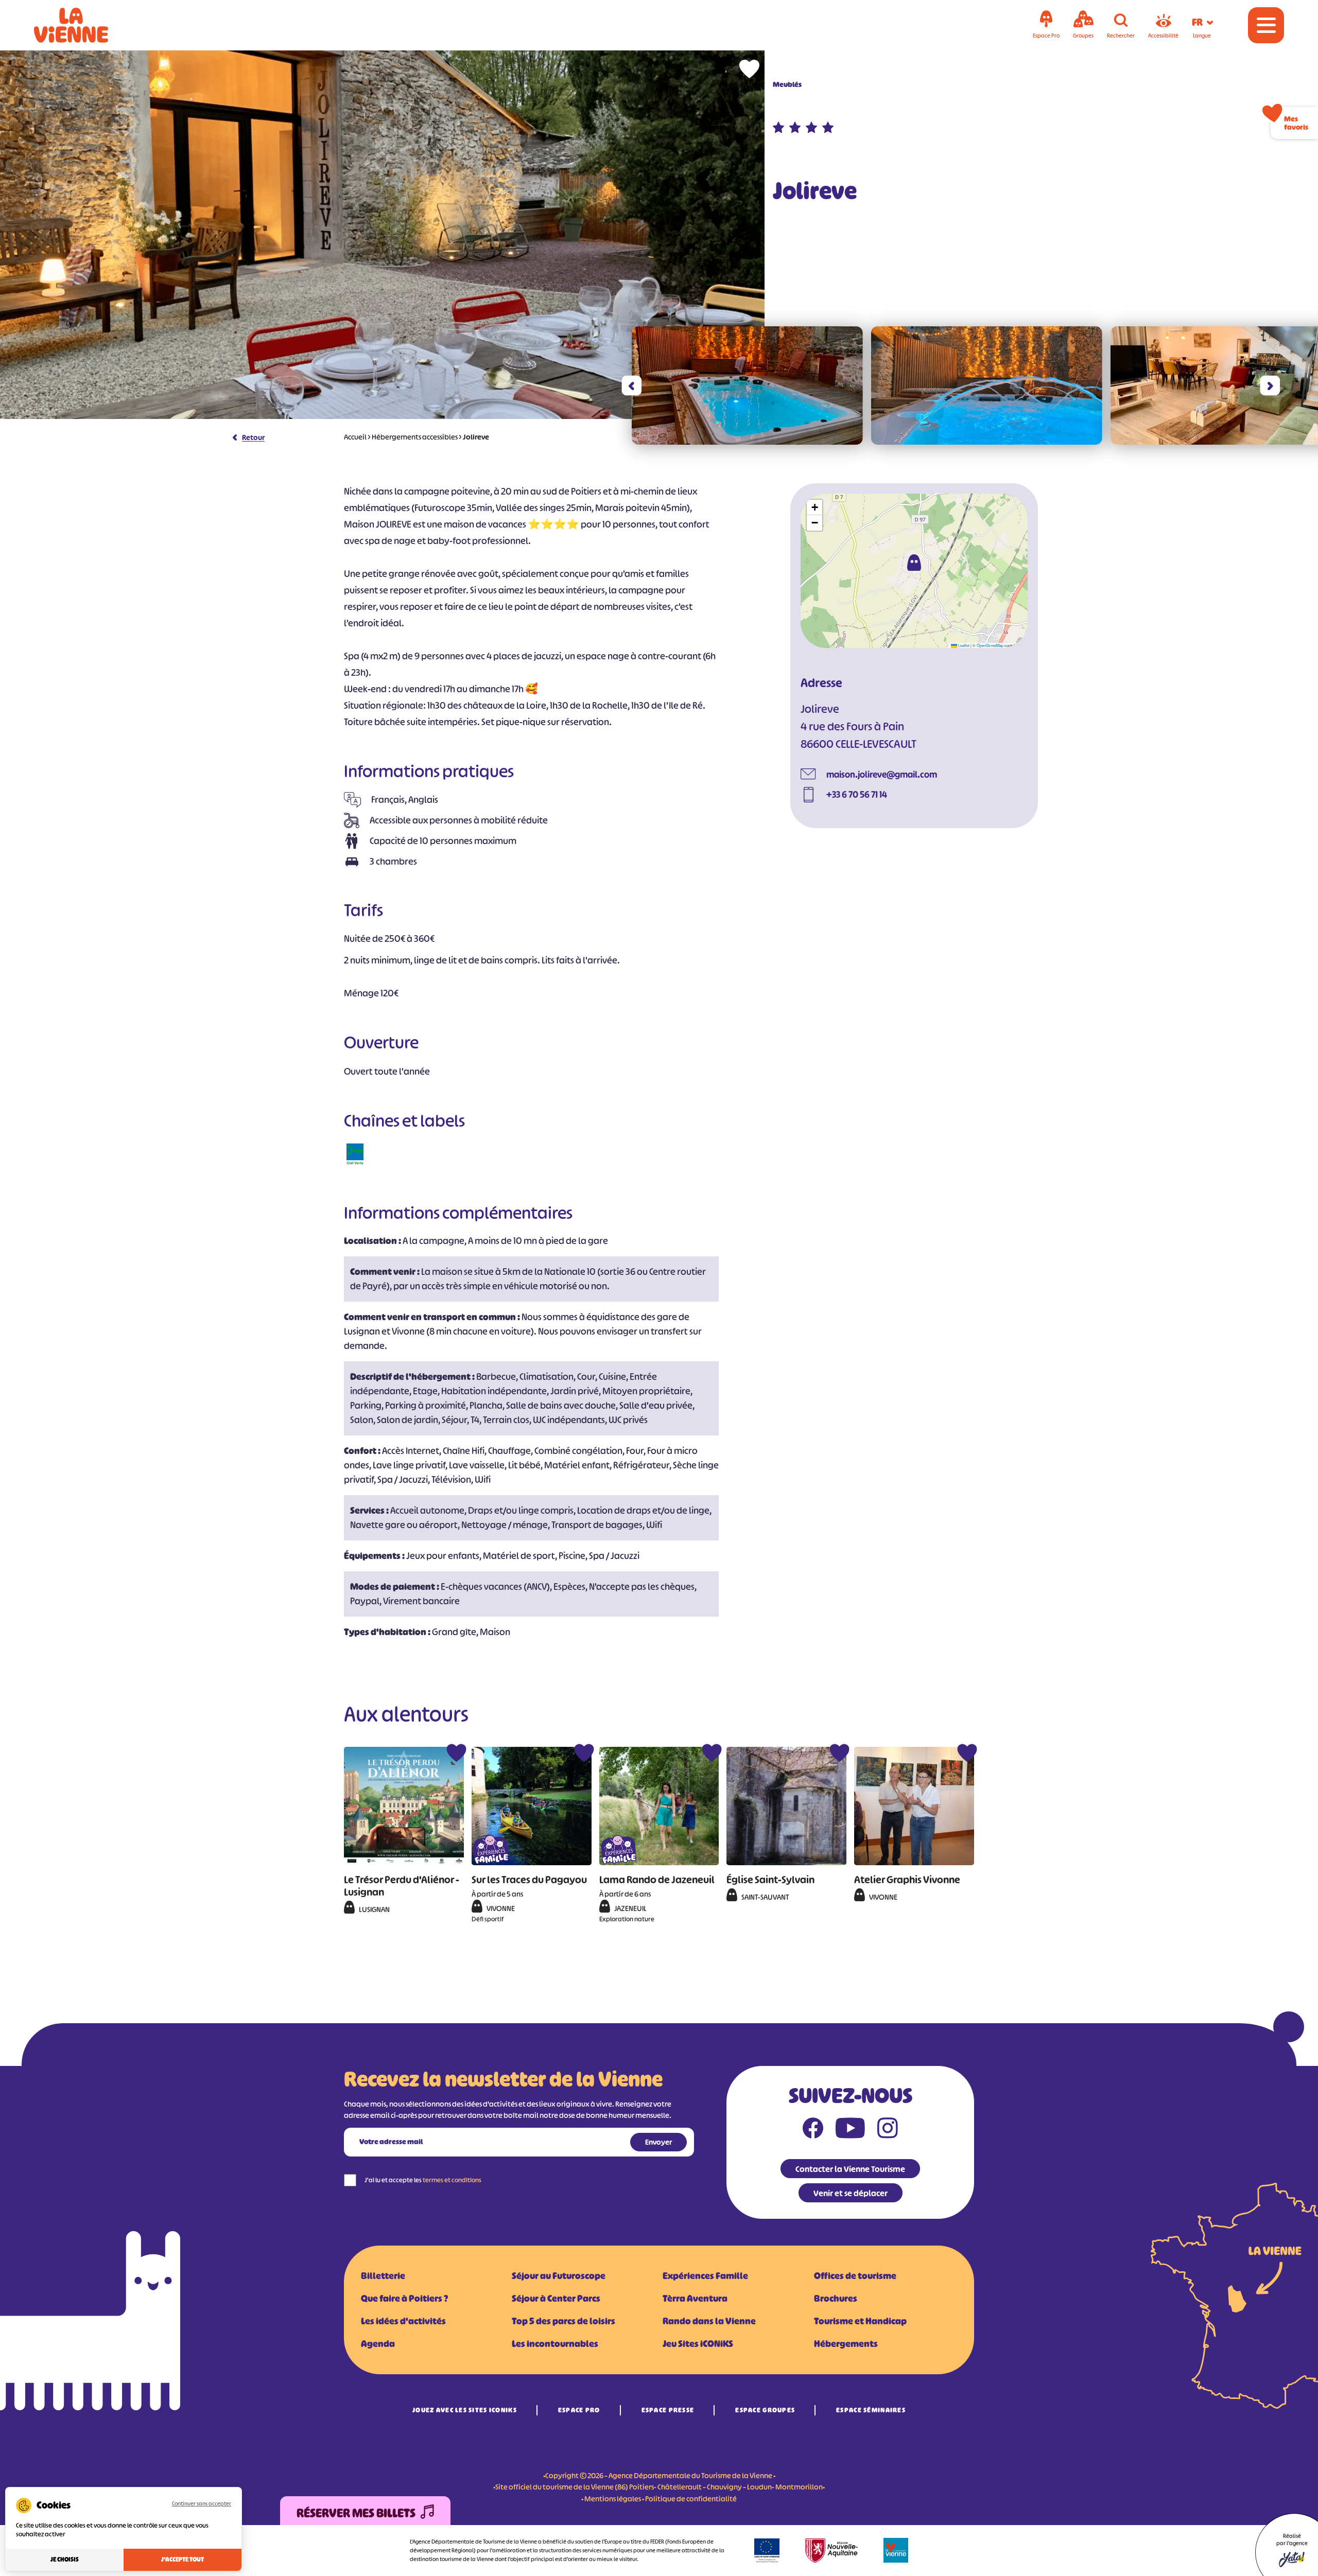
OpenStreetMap (990, 645)
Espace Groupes (765, 2410)
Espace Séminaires (871, 2410)
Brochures (836, 2299)
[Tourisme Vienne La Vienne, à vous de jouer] (85, 25)
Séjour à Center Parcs (556, 2299)
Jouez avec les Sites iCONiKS (465, 2410)
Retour (253, 437)
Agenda (378, 2344)
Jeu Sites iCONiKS (698, 2344)
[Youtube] (850, 2130)
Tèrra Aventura (695, 2299)
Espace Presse (668, 2410)
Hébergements (846, 2344)
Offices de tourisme (855, 2276)
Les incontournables (555, 2344)
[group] (747, 385)
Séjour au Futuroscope (559, 2276)
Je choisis (65, 2560)
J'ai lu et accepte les (423, 2180)
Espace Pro (579, 2410)
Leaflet (963, 645)
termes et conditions (452, 2180)
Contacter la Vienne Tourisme (850, 2169)
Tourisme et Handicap (860, 2321)
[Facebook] (813, 2130)
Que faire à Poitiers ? (404, 2299)
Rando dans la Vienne (709, 2321)
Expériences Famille (705, 2276)
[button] (631, 386)
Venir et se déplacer (851, 2193)
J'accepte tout (183, 2560)
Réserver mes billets (356, 2513)
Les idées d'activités (403, 2321)
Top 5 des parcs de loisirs (563, 2321)
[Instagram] (888, 2130)
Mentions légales (613, 2499)
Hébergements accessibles (415, 437)
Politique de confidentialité (691, 2499)
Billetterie (383, 2276)
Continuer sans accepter (202, 2503)
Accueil (355, 437)
